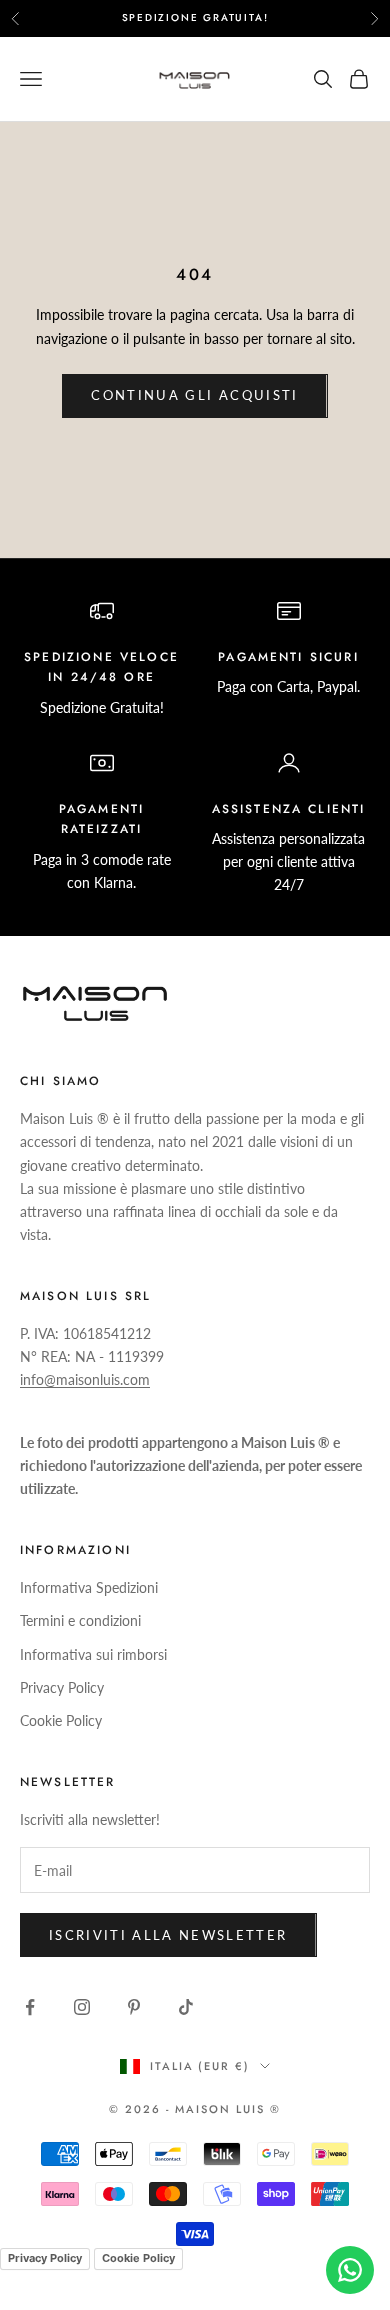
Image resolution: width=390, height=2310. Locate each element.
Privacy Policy (62, 1687)
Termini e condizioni (80, 1620)
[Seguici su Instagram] (82, 2007)
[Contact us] (350, 2270)
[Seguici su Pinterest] (134, 2007)
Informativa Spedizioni (89, 1587)
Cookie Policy (61, 1720)
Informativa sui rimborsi (93, 1654)
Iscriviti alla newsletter (168, 1935)
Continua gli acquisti (194, 395)
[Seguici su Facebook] (30, 2007)
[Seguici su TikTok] (186, 2007)
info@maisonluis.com (85, 1379)
